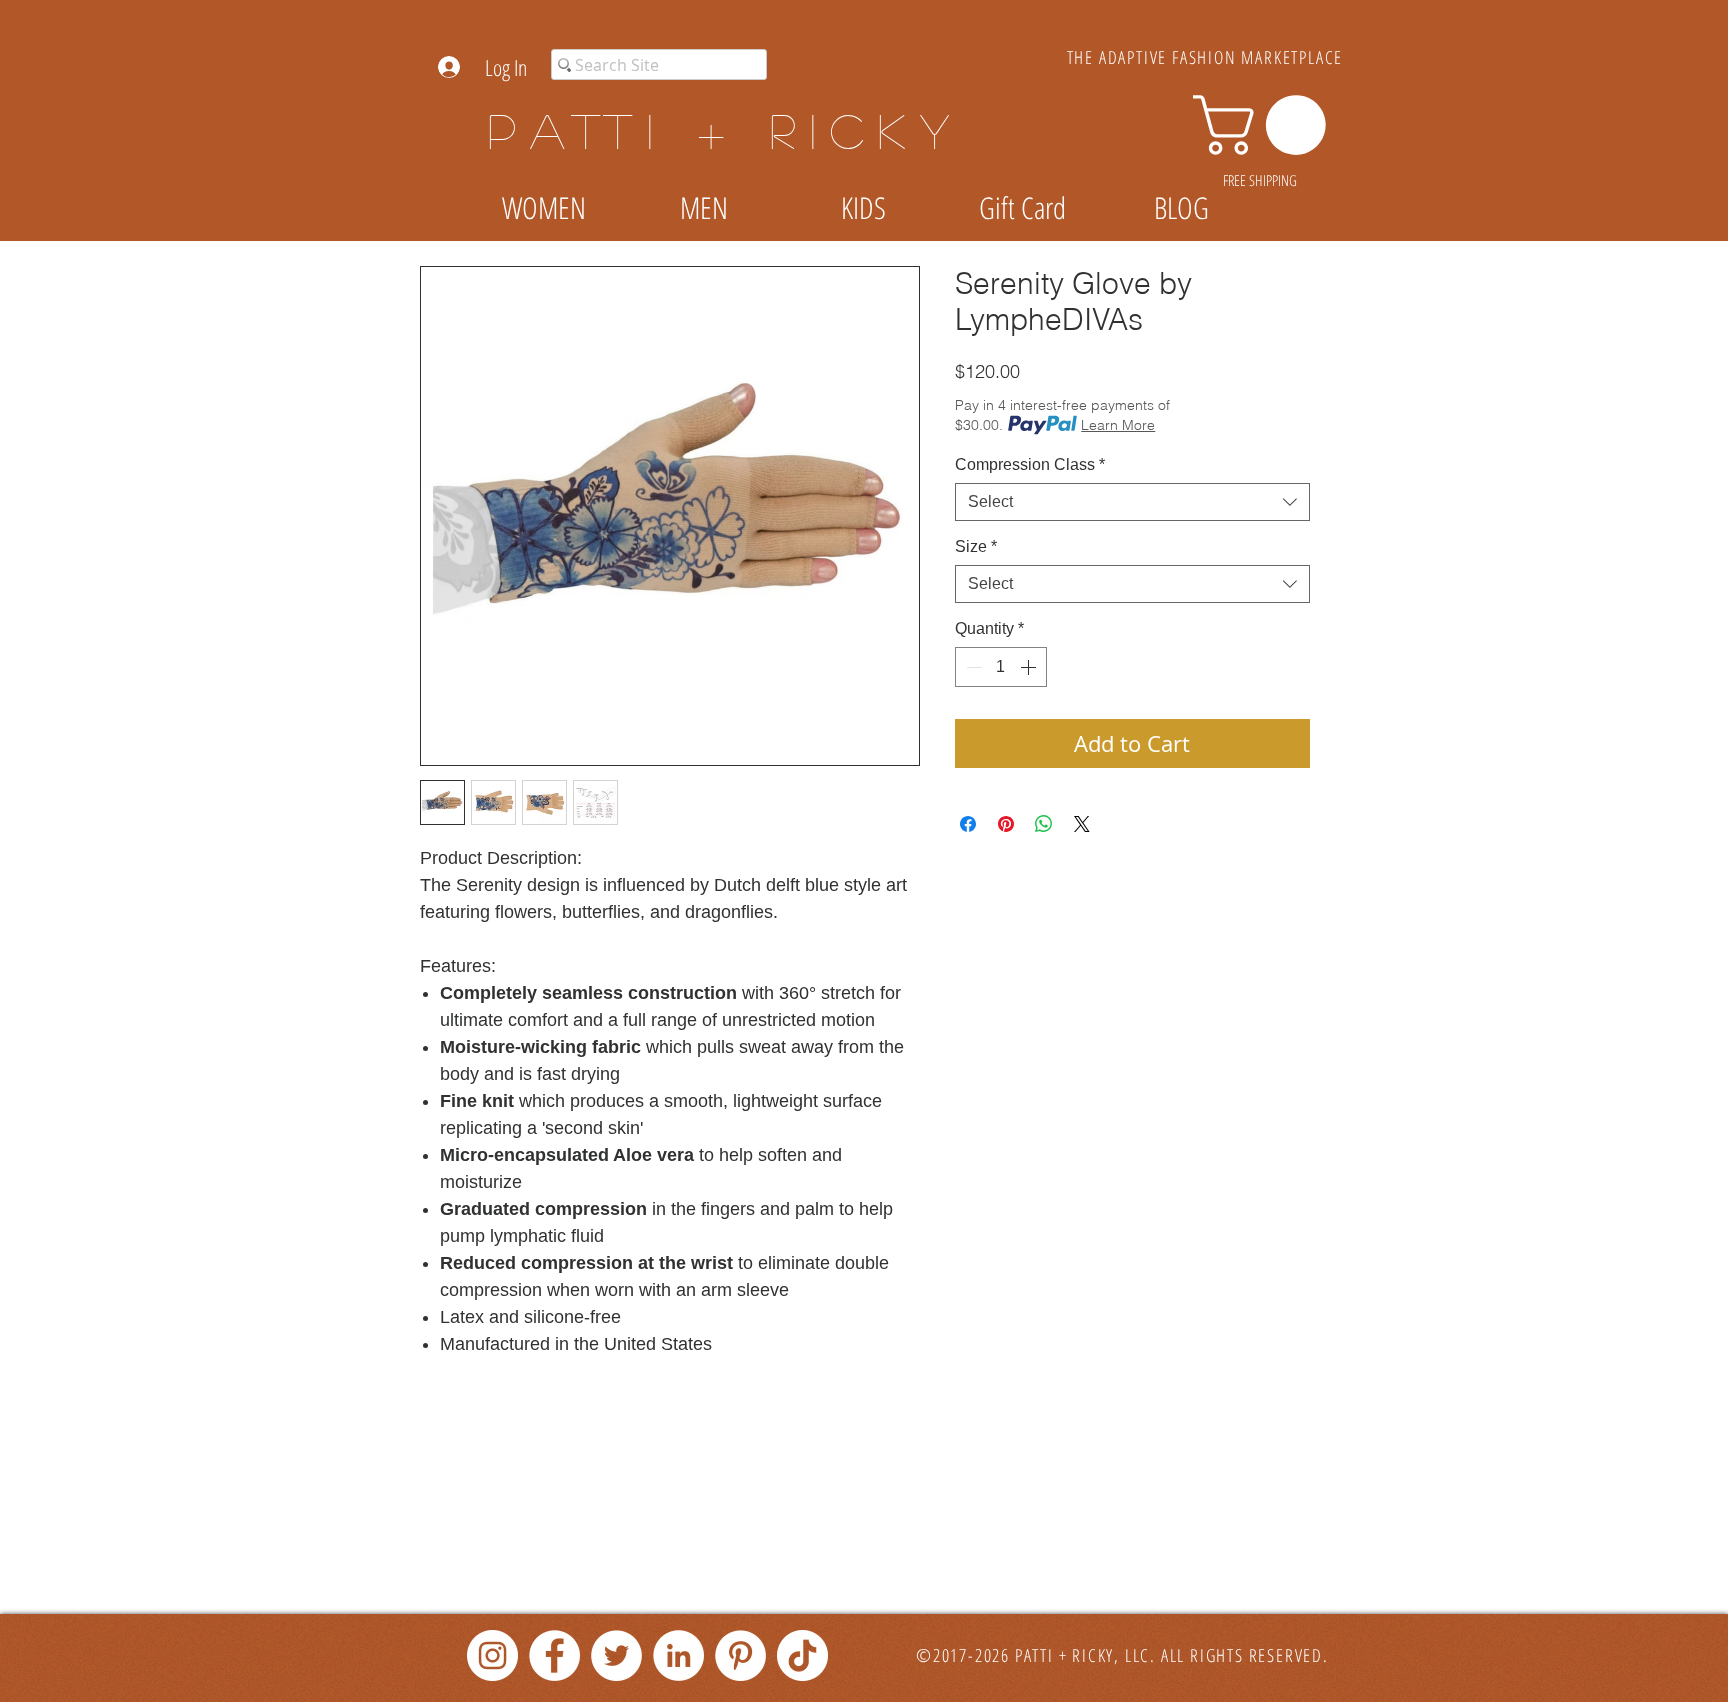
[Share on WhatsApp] (1044, 824)
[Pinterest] (740, 1655)
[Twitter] (616, 1655)
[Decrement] (972, 667)
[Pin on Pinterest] (1006, 824)
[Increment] (1030, 667)
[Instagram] (492, 1655)
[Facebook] (554, 1655)
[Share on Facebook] (968, 824)
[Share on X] (1082, 824)
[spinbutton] (1001, 667)
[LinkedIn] (678, 1655)
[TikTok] (802, 1655)
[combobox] (1132, 502)
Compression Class (1030, 464)
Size (976, 546)
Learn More (1118, 425)
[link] (1266, 125)
